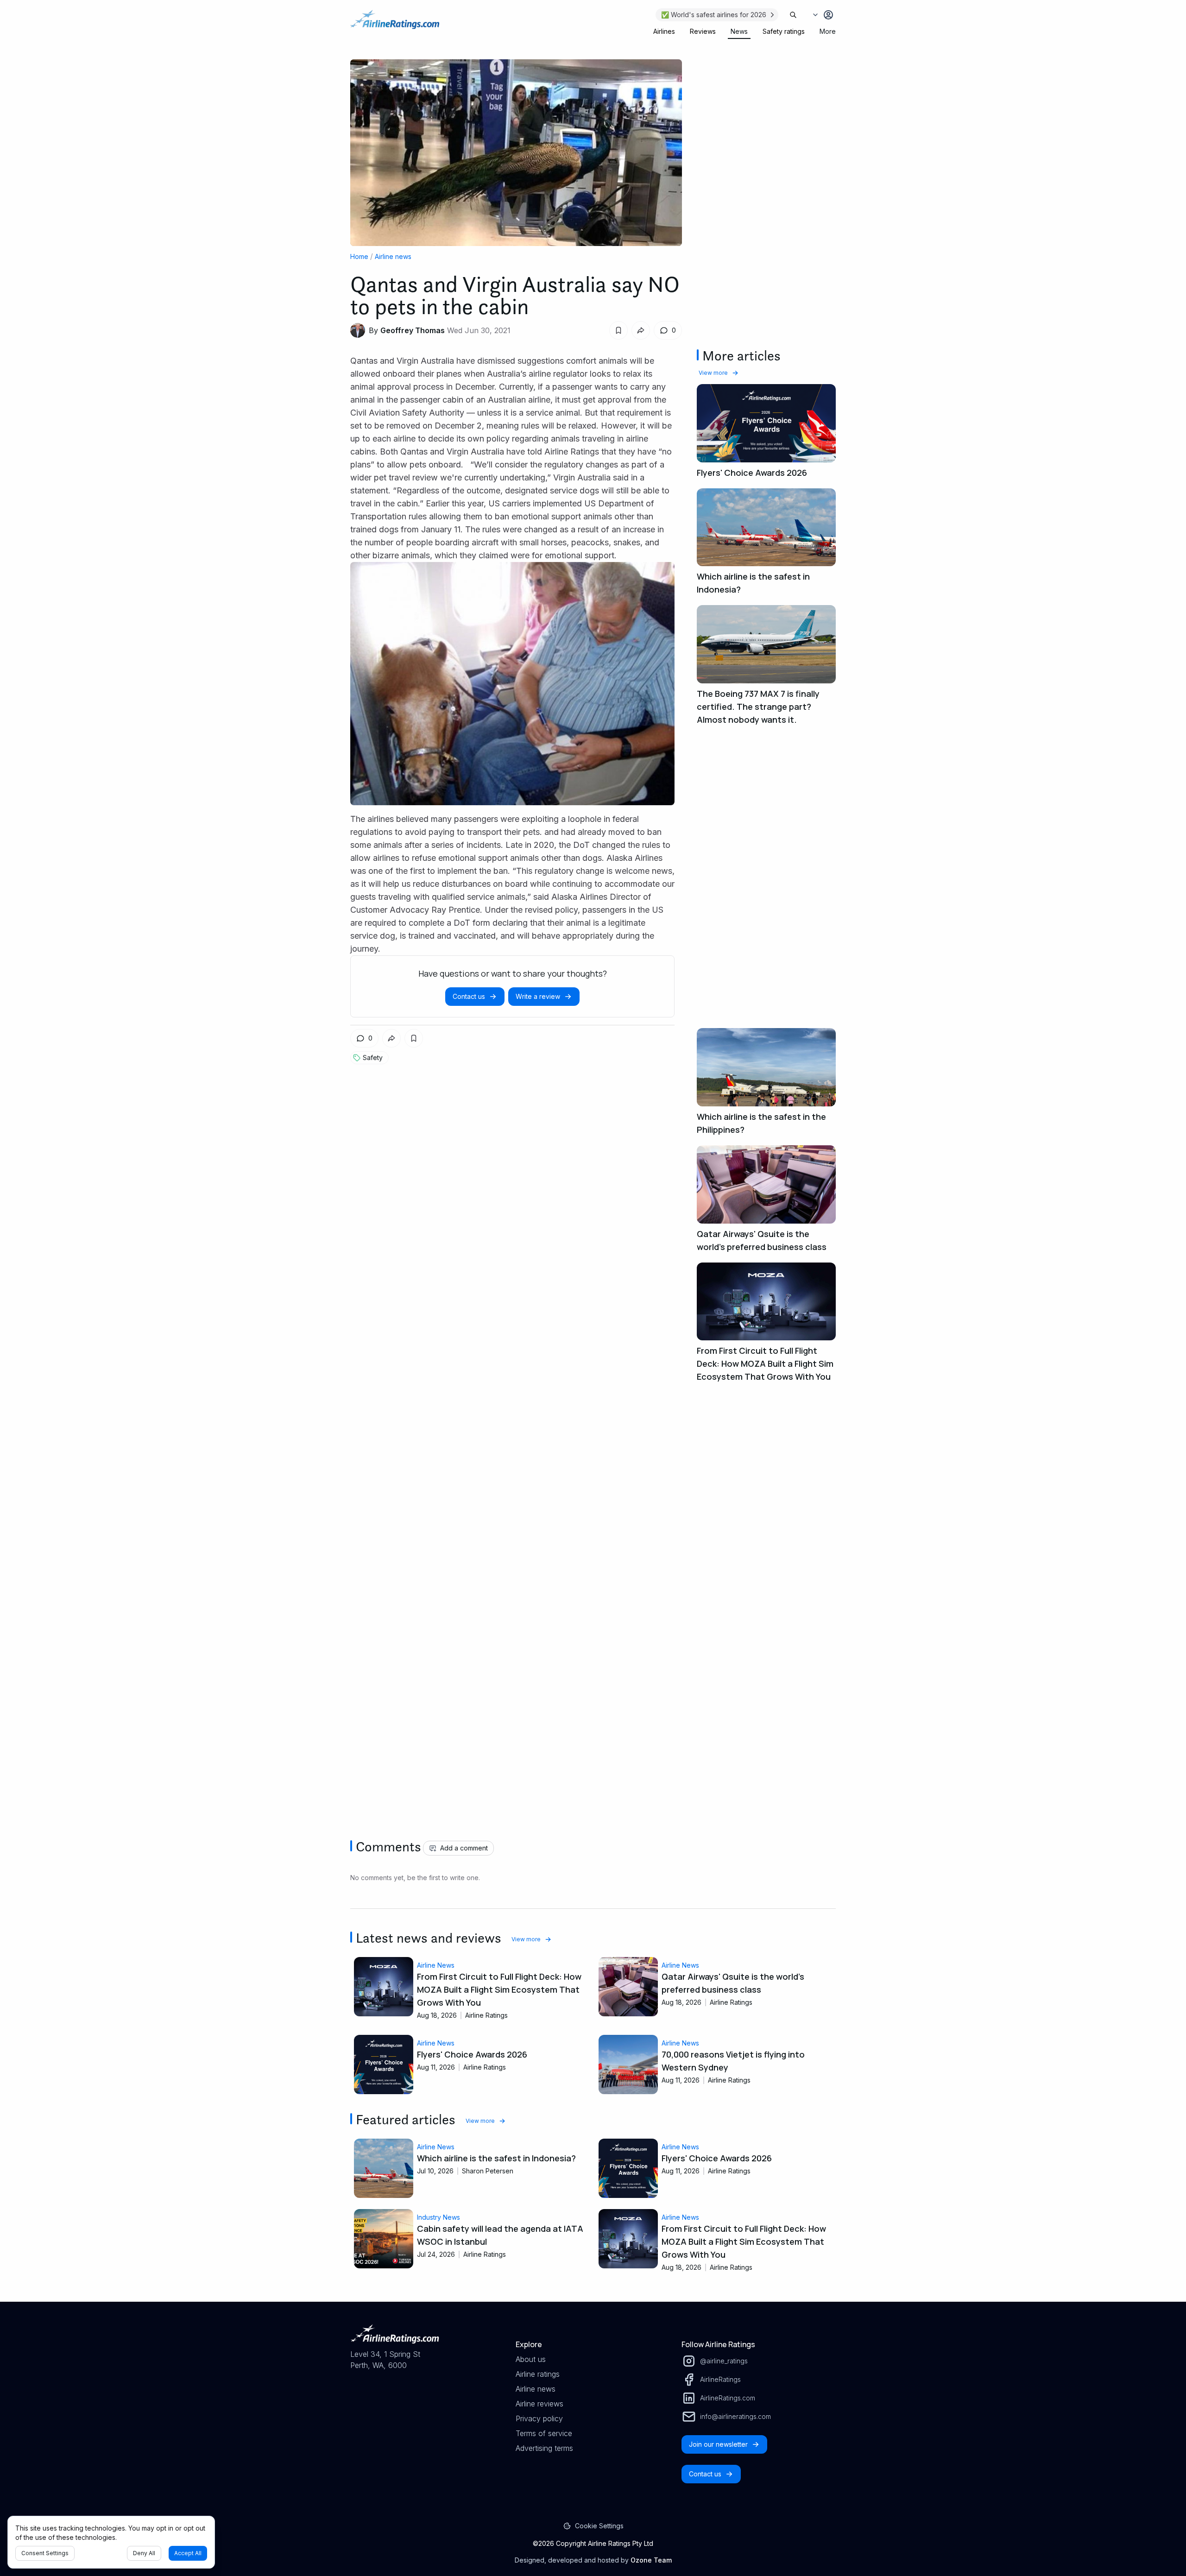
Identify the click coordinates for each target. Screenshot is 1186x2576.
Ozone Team (651, 2560)
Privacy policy (539, 2418)
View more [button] (713, 373)
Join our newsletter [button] (718, 2444)
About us (531, 2359)
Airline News (436, 1965)
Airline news (393, 256)
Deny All (144, 2553)
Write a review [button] (538, 996)
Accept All (188, 2553)
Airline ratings (538, 2374)
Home (359, 256)
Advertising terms (544, 2448)
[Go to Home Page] (395, 24)
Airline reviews (539, 2404)
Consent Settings (45, 2553)
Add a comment (464, 1848)
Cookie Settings (599, 2526)
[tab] (664, 32)
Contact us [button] (469, 996)
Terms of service (544, 2433)
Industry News (438, 2217)
